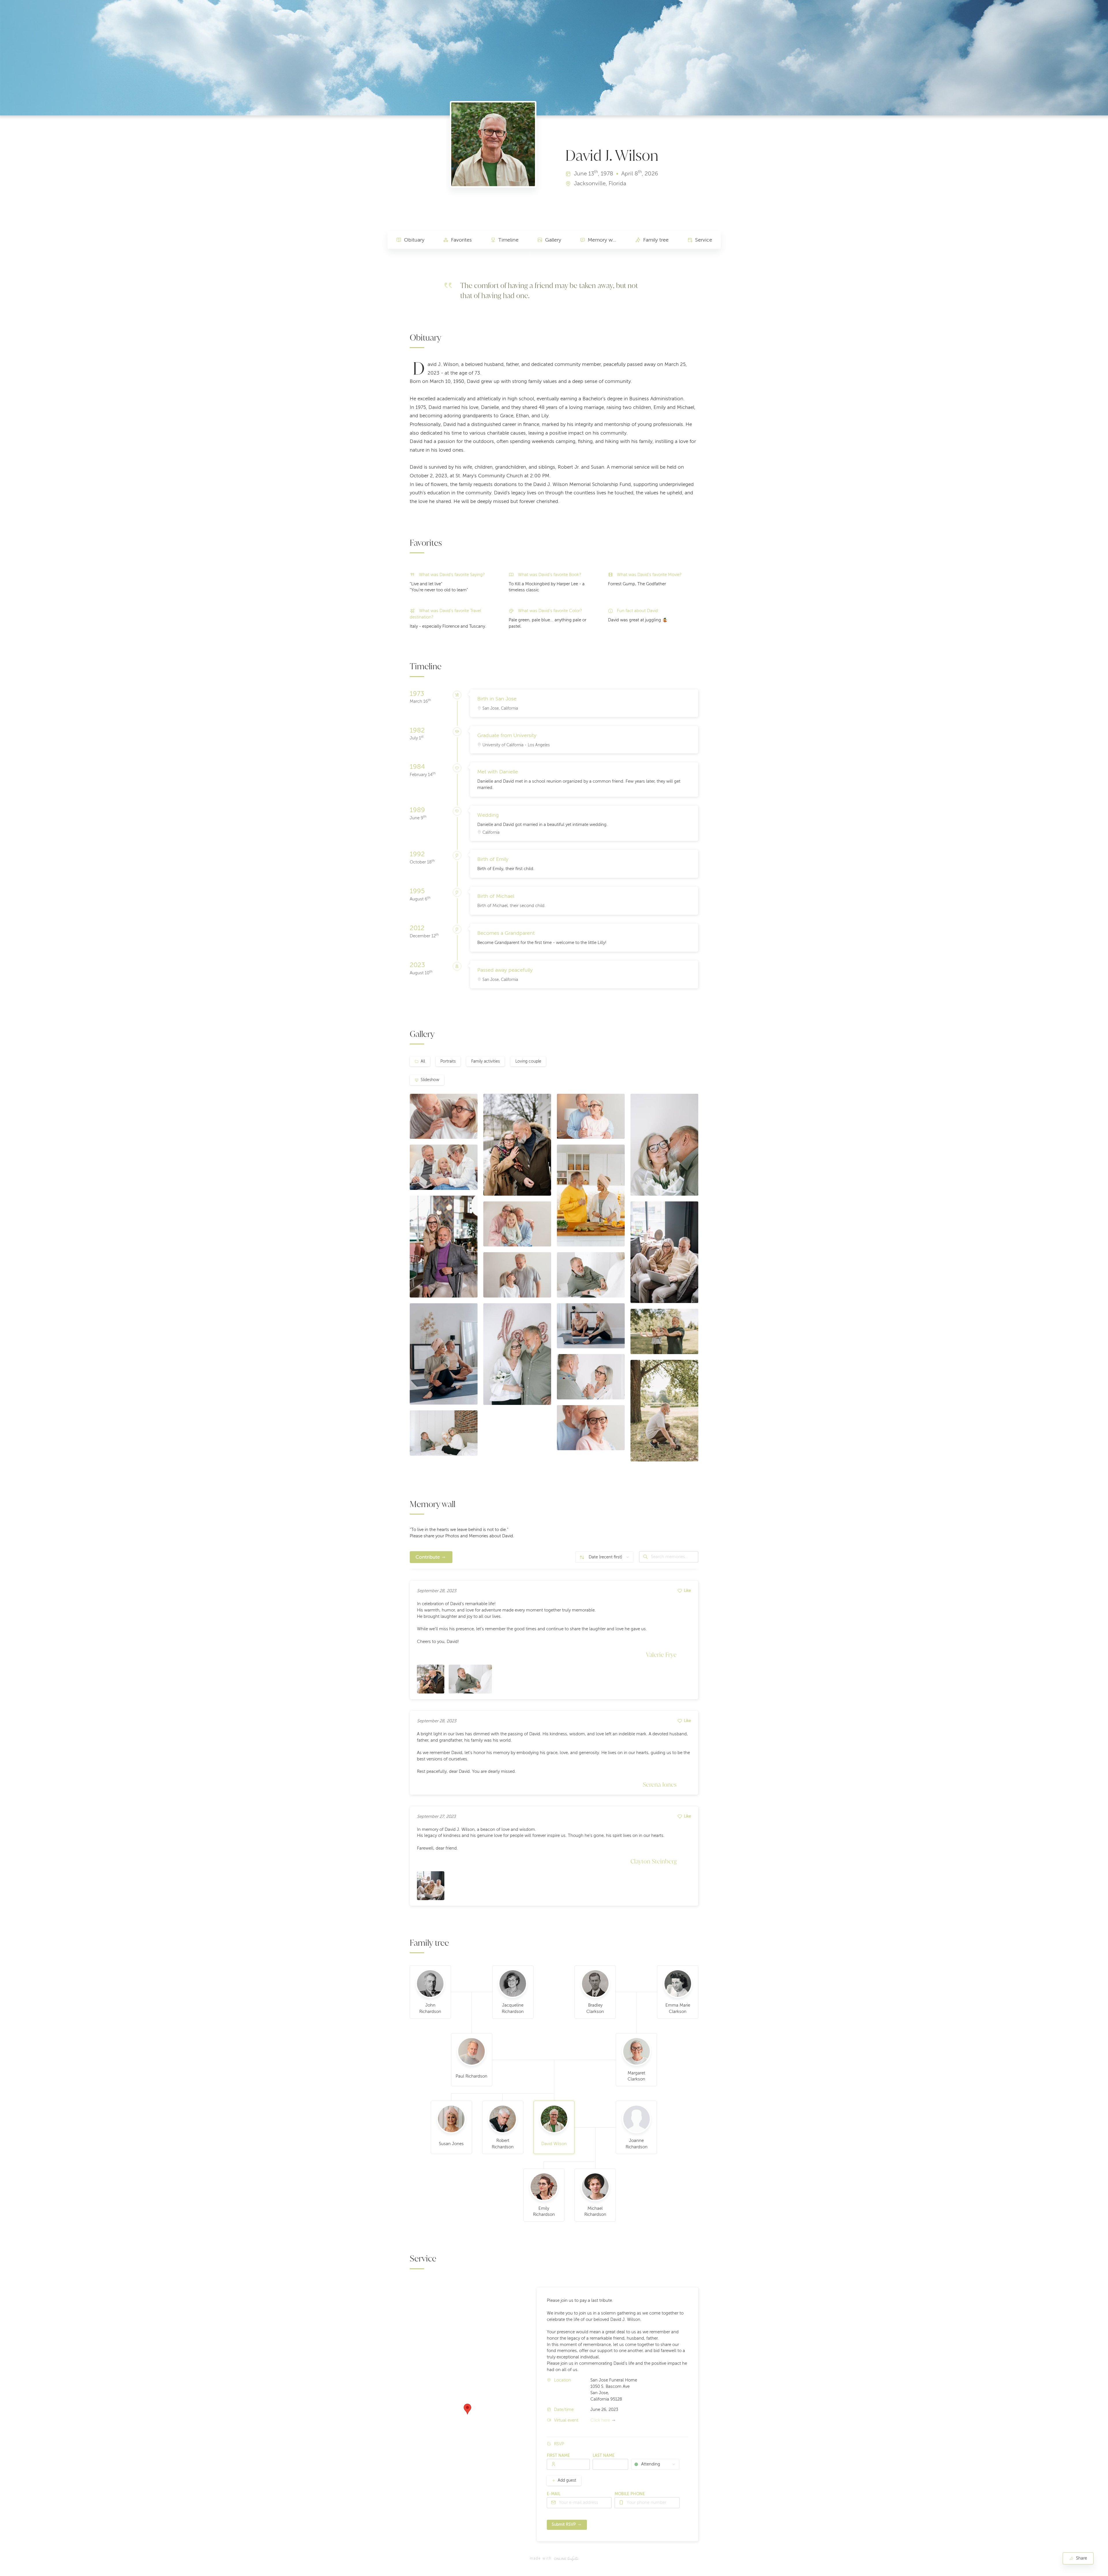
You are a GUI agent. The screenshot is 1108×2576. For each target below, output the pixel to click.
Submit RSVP (564, 2524)
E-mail (554, 2494)
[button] (467, 2409)
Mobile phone (630, 2494)
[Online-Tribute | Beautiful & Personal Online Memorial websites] (566, 2559)
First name (558, 2456)
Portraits (448, 1061)
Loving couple (528, 1061)
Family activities (485, 1061)
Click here (600, 2420)
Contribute (428, 1557)
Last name (604, 2456)
